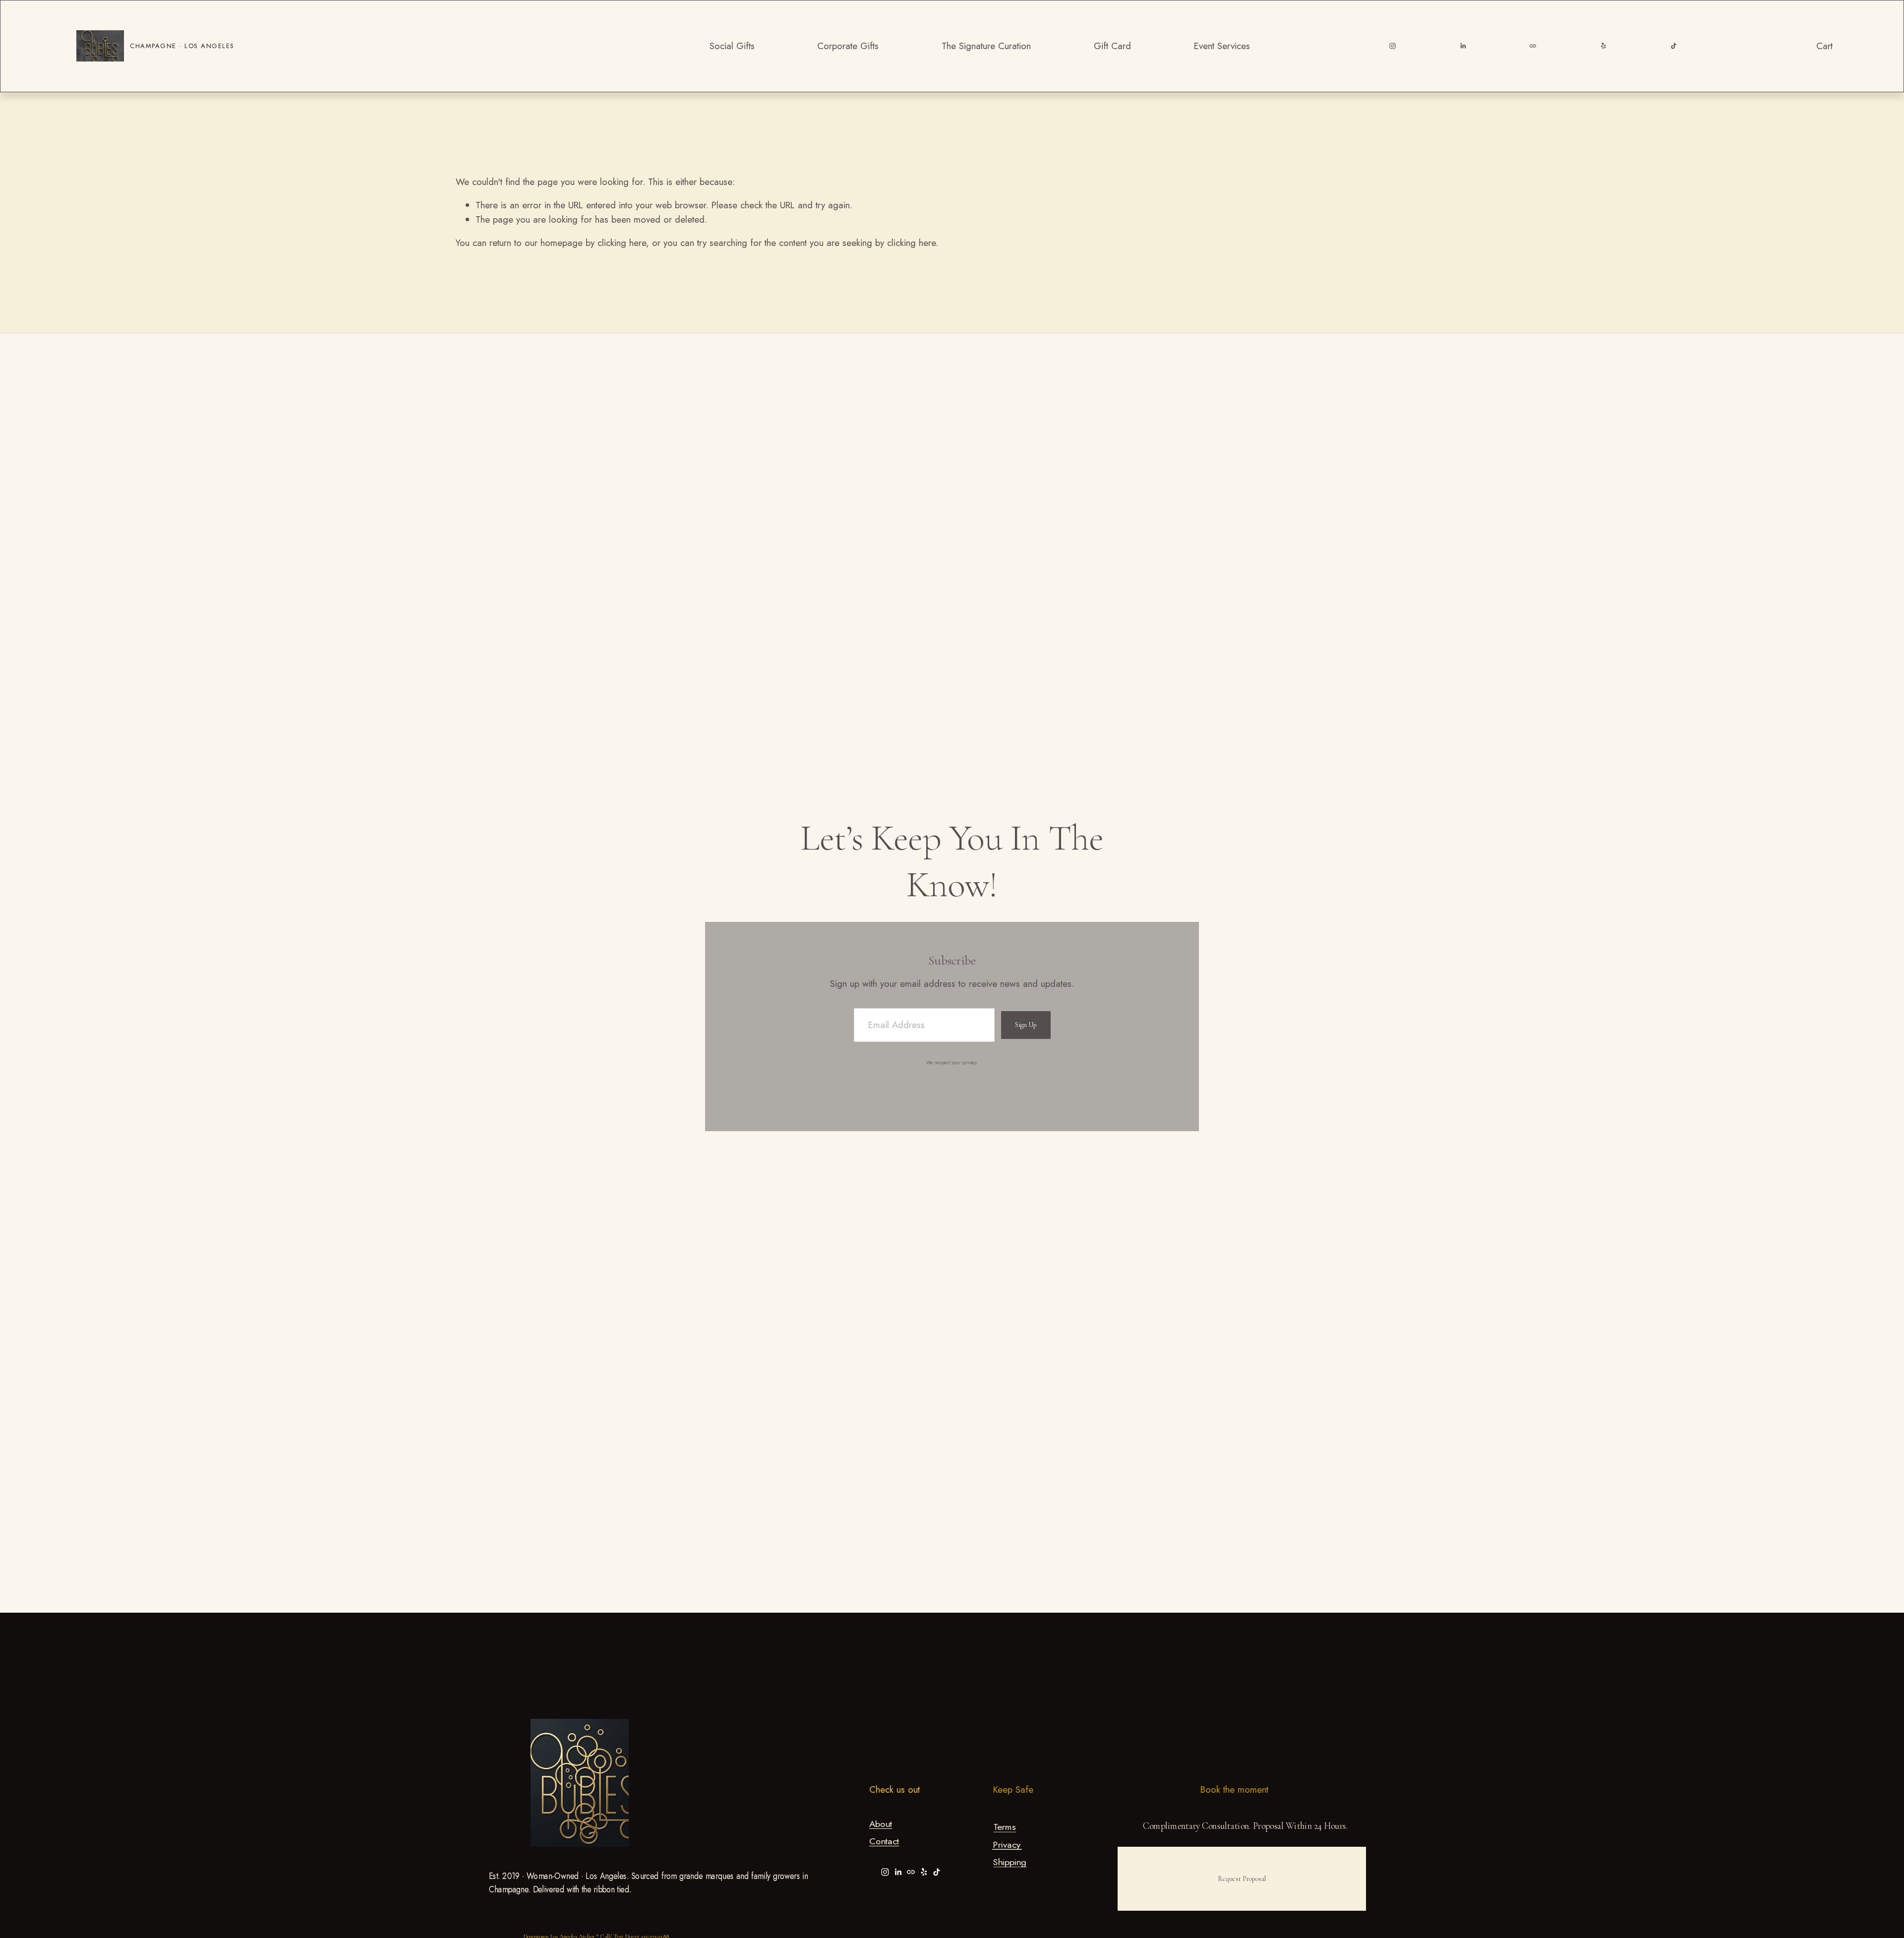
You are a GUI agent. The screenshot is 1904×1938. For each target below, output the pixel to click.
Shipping (1010, 1863)
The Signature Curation (986, 46)
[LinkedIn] (1463, 46)
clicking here (622, 243)
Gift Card (1112, 46)
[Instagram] (1393, 46)
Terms (1005, 1828)
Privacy (1007, 1845)
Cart (1824, 46)
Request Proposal (1242, 1879)
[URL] (1533, 46)
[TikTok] (1674, 46)
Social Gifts (732, 46)
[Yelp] (1603, 46)
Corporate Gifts (848, 46)
